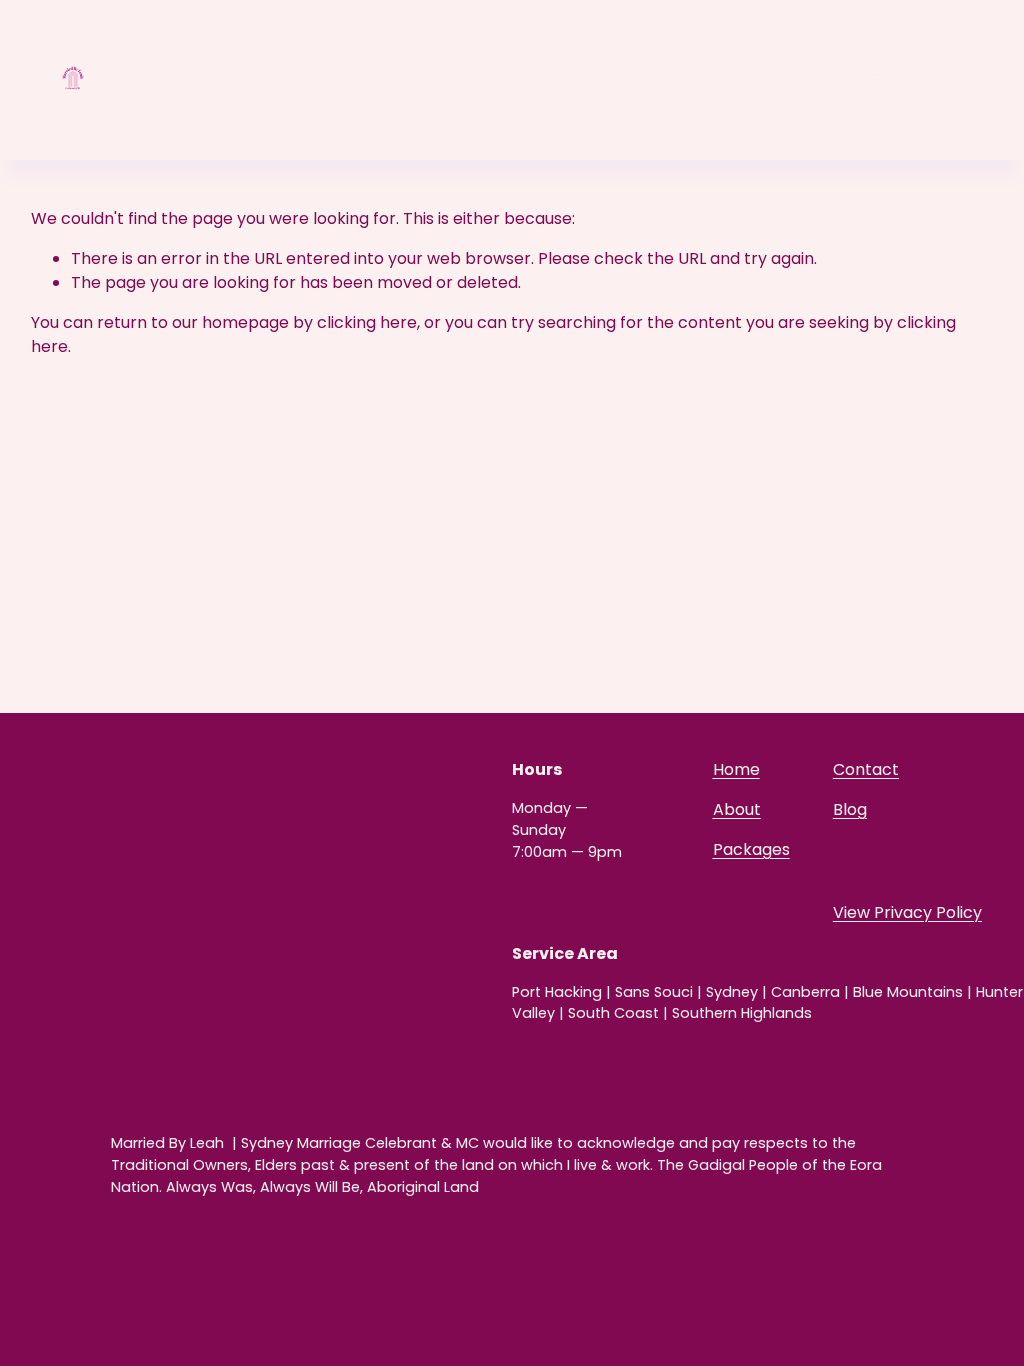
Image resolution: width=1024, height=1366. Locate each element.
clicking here (367, 322)
